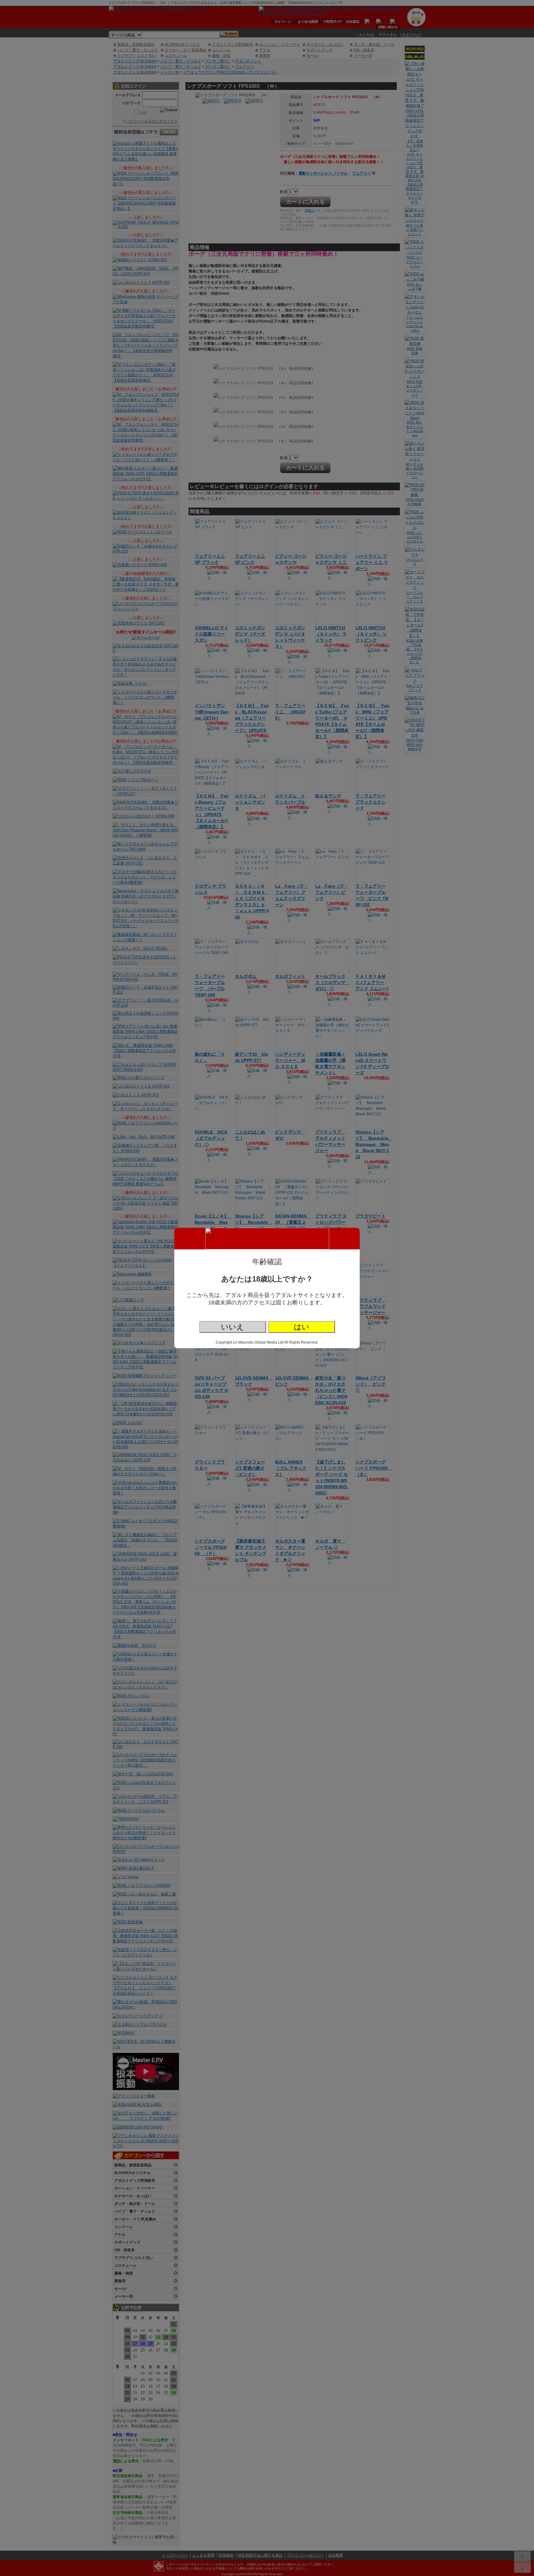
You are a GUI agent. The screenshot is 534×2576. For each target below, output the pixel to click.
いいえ (233, 1327)
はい (302, 1327)
